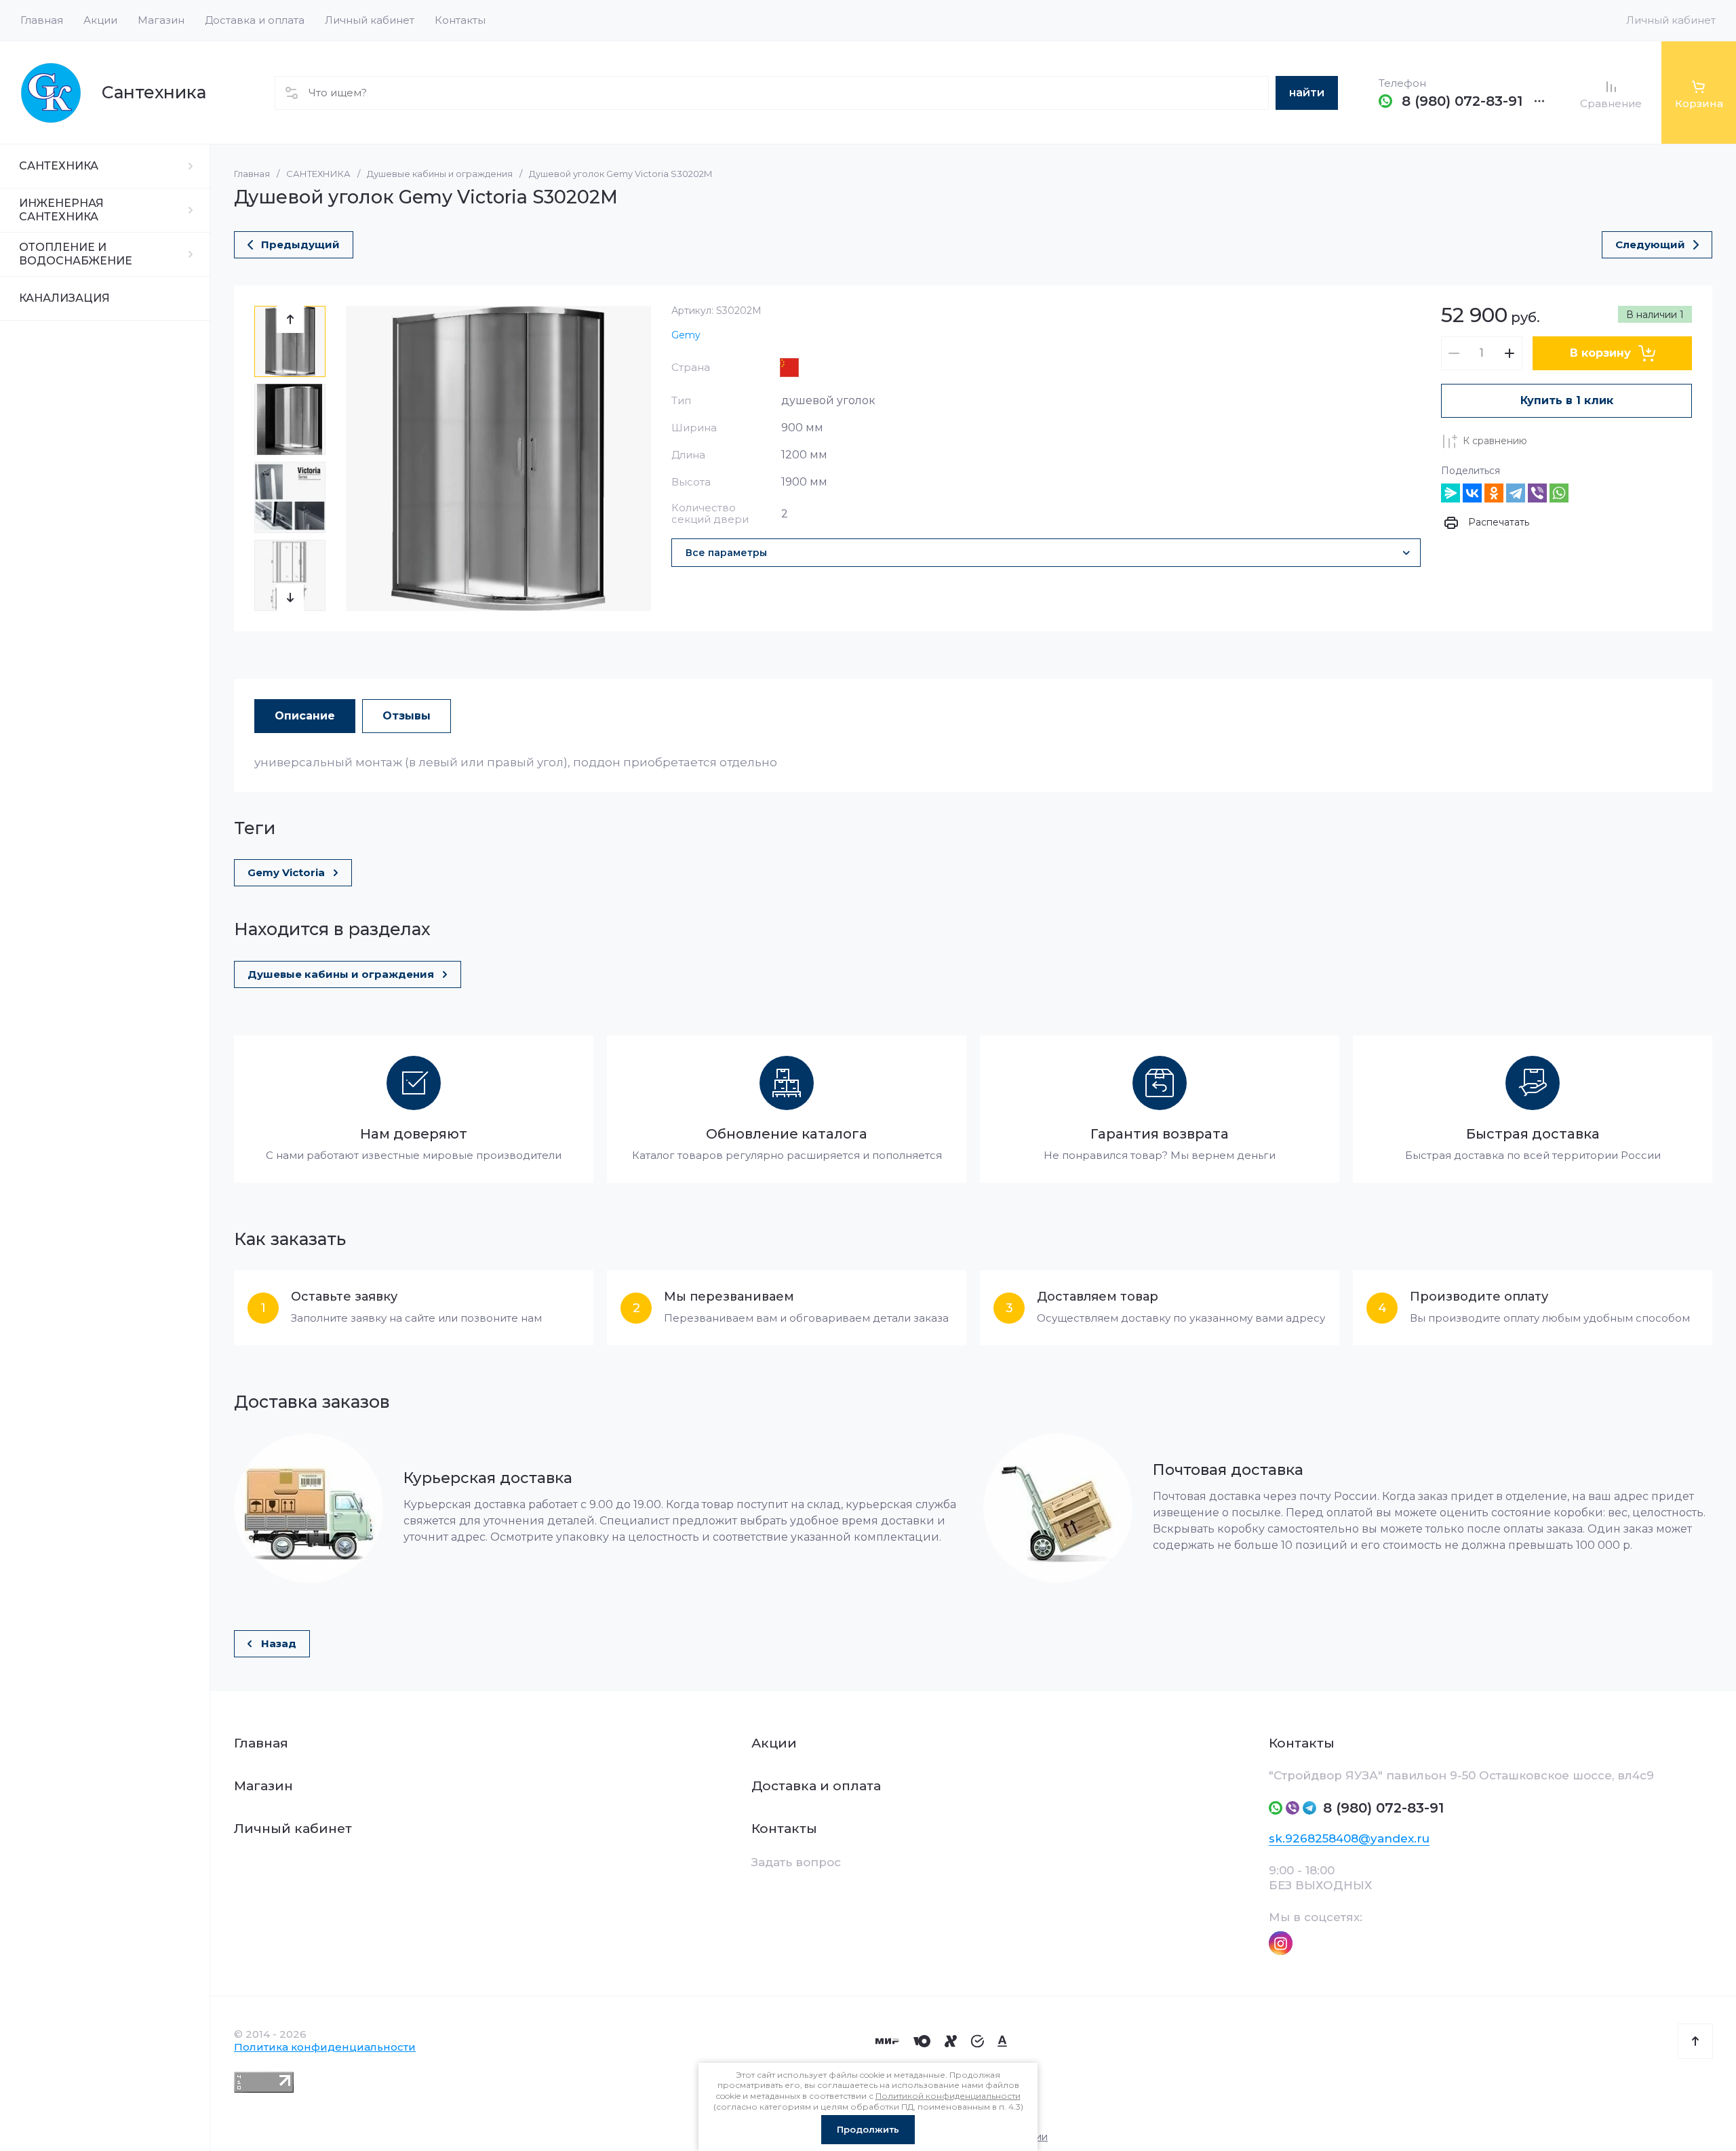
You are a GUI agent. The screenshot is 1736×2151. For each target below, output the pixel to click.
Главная (252, 174)
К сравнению (1495, 441)
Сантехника (154, 92)
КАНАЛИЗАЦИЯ (64, 298)
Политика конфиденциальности (325, 2047)
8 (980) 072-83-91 (1462, 101)
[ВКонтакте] (1472, 493)
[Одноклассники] (1494, 493)
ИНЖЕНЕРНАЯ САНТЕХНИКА (61, 210)
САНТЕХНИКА (59, 166)
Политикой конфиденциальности (948, 2096)
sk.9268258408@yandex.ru (1349, 1838)
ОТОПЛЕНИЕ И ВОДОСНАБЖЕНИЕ (76, 254)
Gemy (686, 335)
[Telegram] (1516, 493)
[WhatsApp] (1559, 493)
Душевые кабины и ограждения (440, 174)
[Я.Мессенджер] (1451, 493)
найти (1307, 93)
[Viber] (1537, 493)
